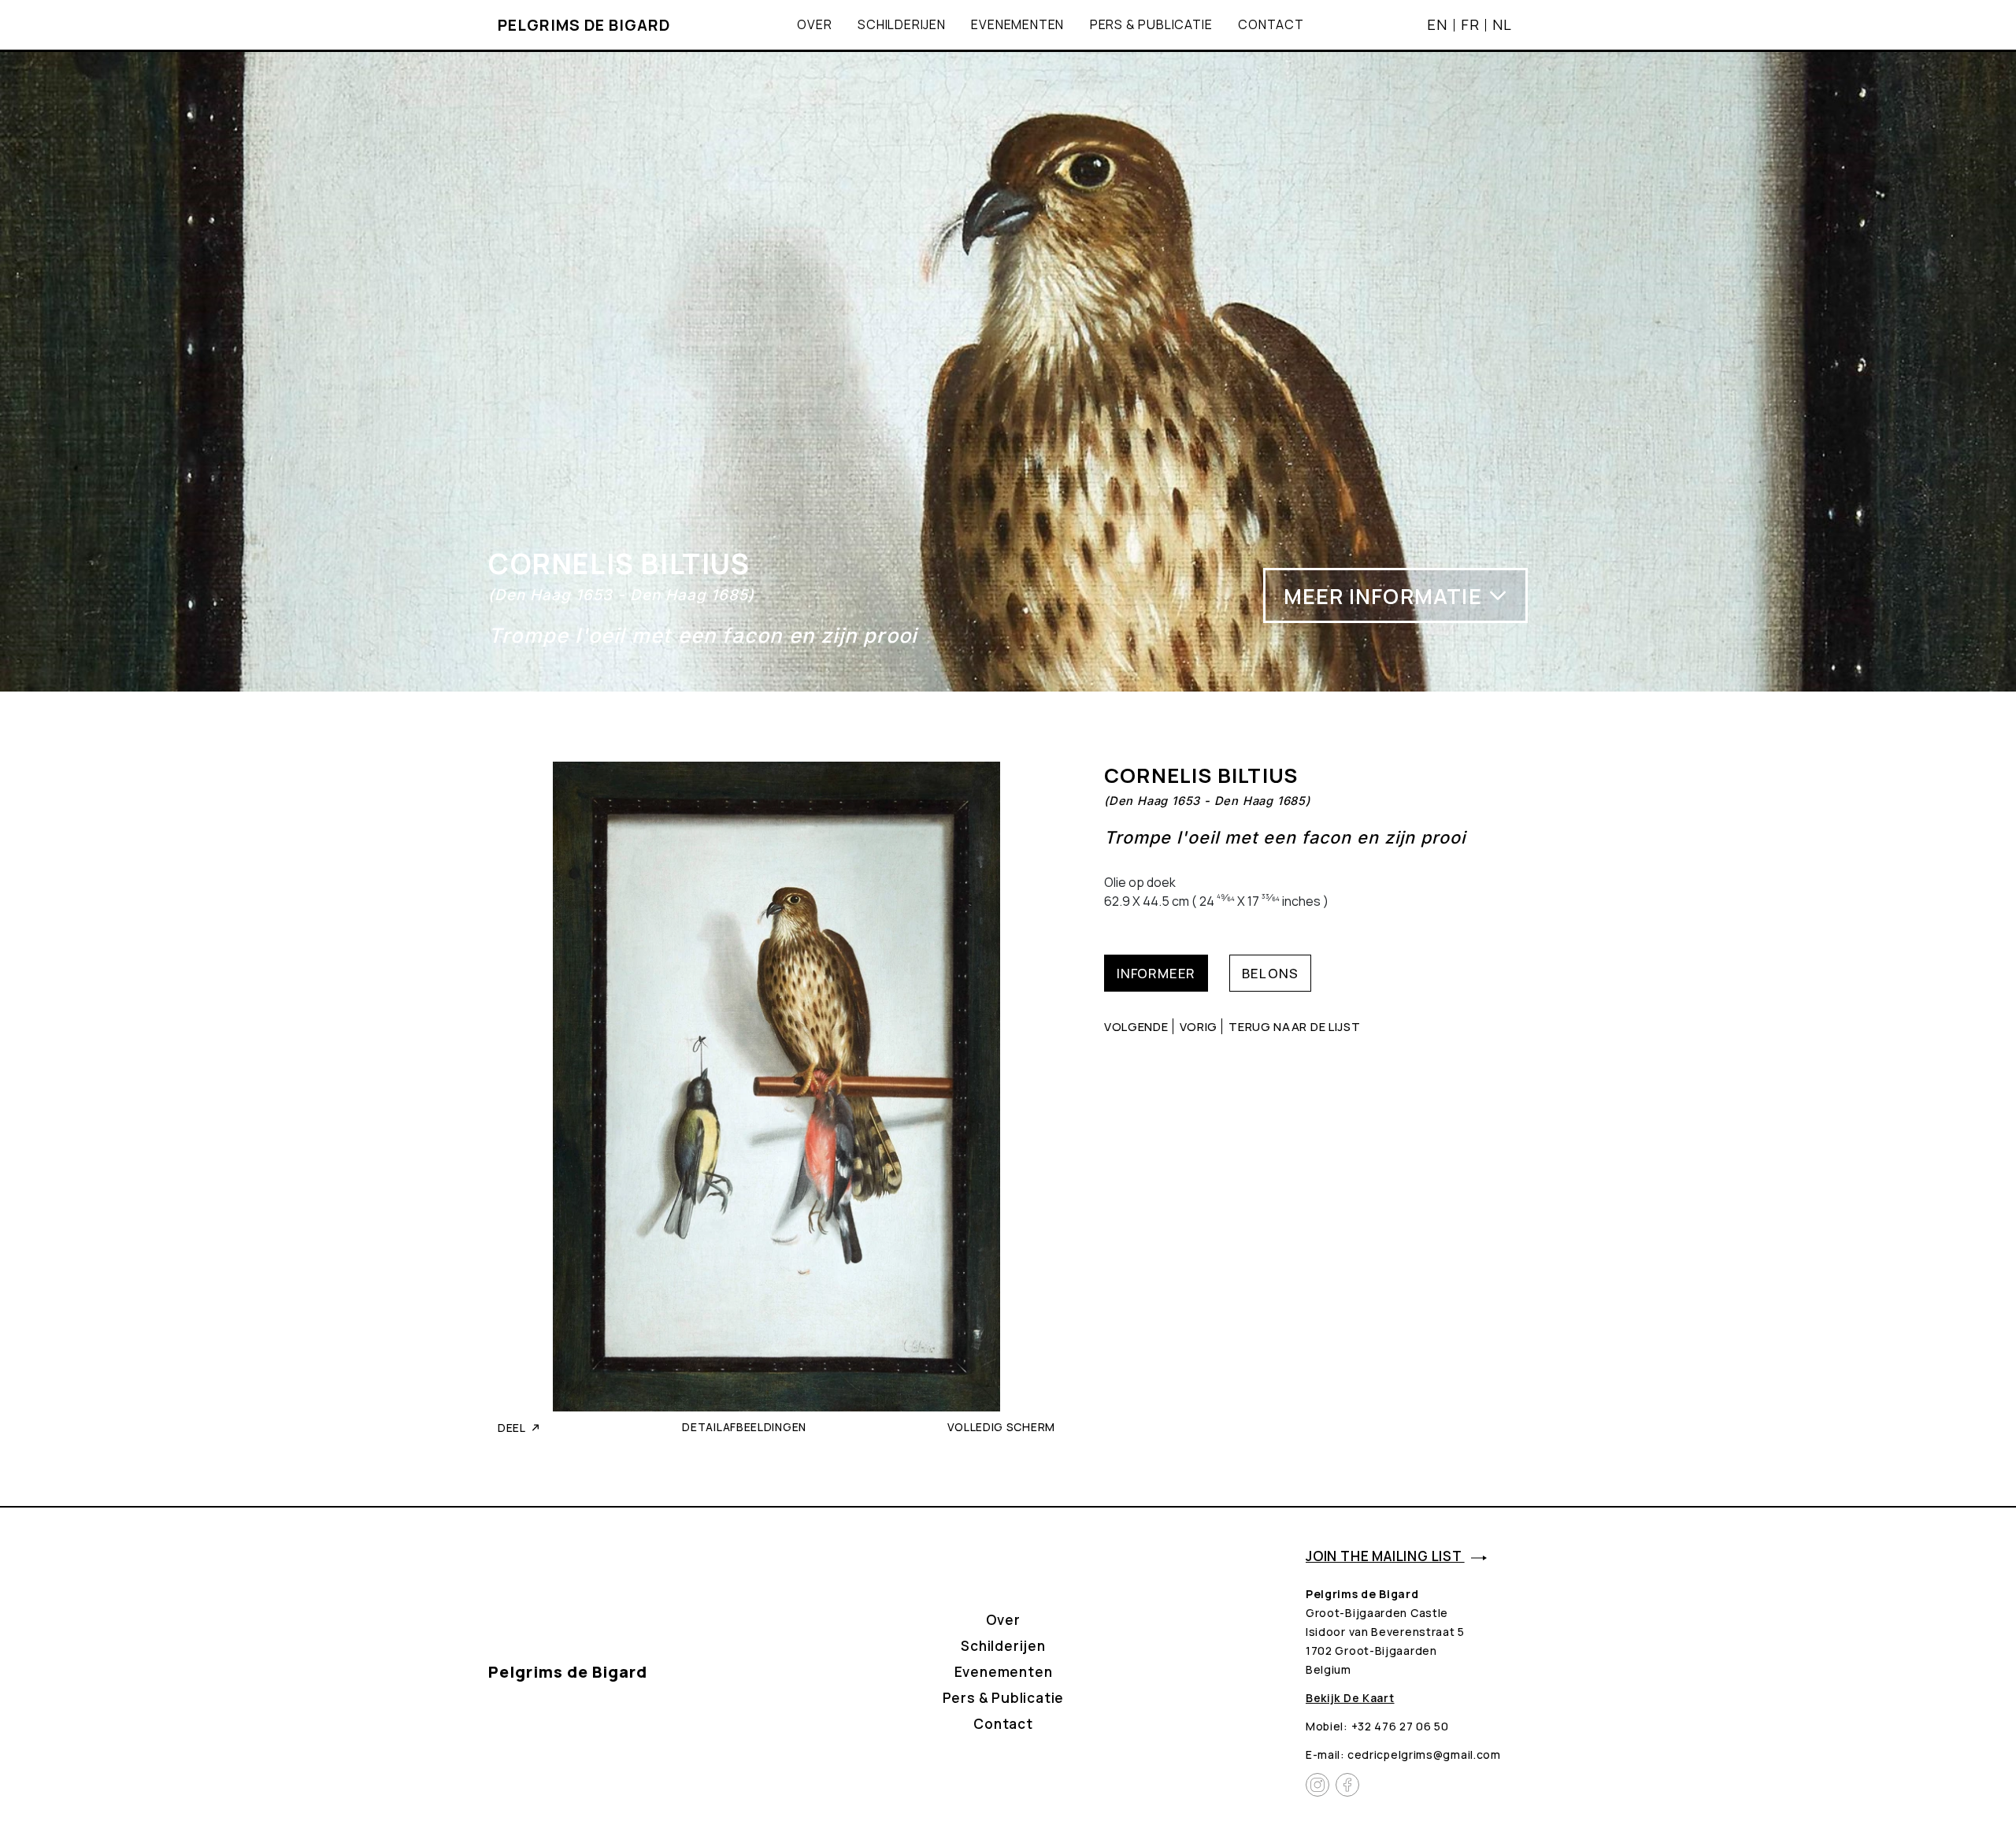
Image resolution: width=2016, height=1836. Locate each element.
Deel (512, 1428)
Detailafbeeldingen (744, 1427)
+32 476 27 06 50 (1400, 1726)
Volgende (1136, 1026)
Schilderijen (902, 24)
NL (1502, 24)
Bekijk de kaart (1350, 1698)
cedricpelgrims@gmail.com (1424, 1754)
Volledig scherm (1002, 1427)
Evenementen (1017, 24)
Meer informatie (1383, 596)
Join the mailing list (1385, 1556)
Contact (1271, 24)
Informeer (1156, 973)
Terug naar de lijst (1294, 1026)
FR (1470, 24)
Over (814, 24)
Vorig (1199, 1026)
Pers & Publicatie (1151, 24)
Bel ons (1270, 973)
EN (1437, 24)
